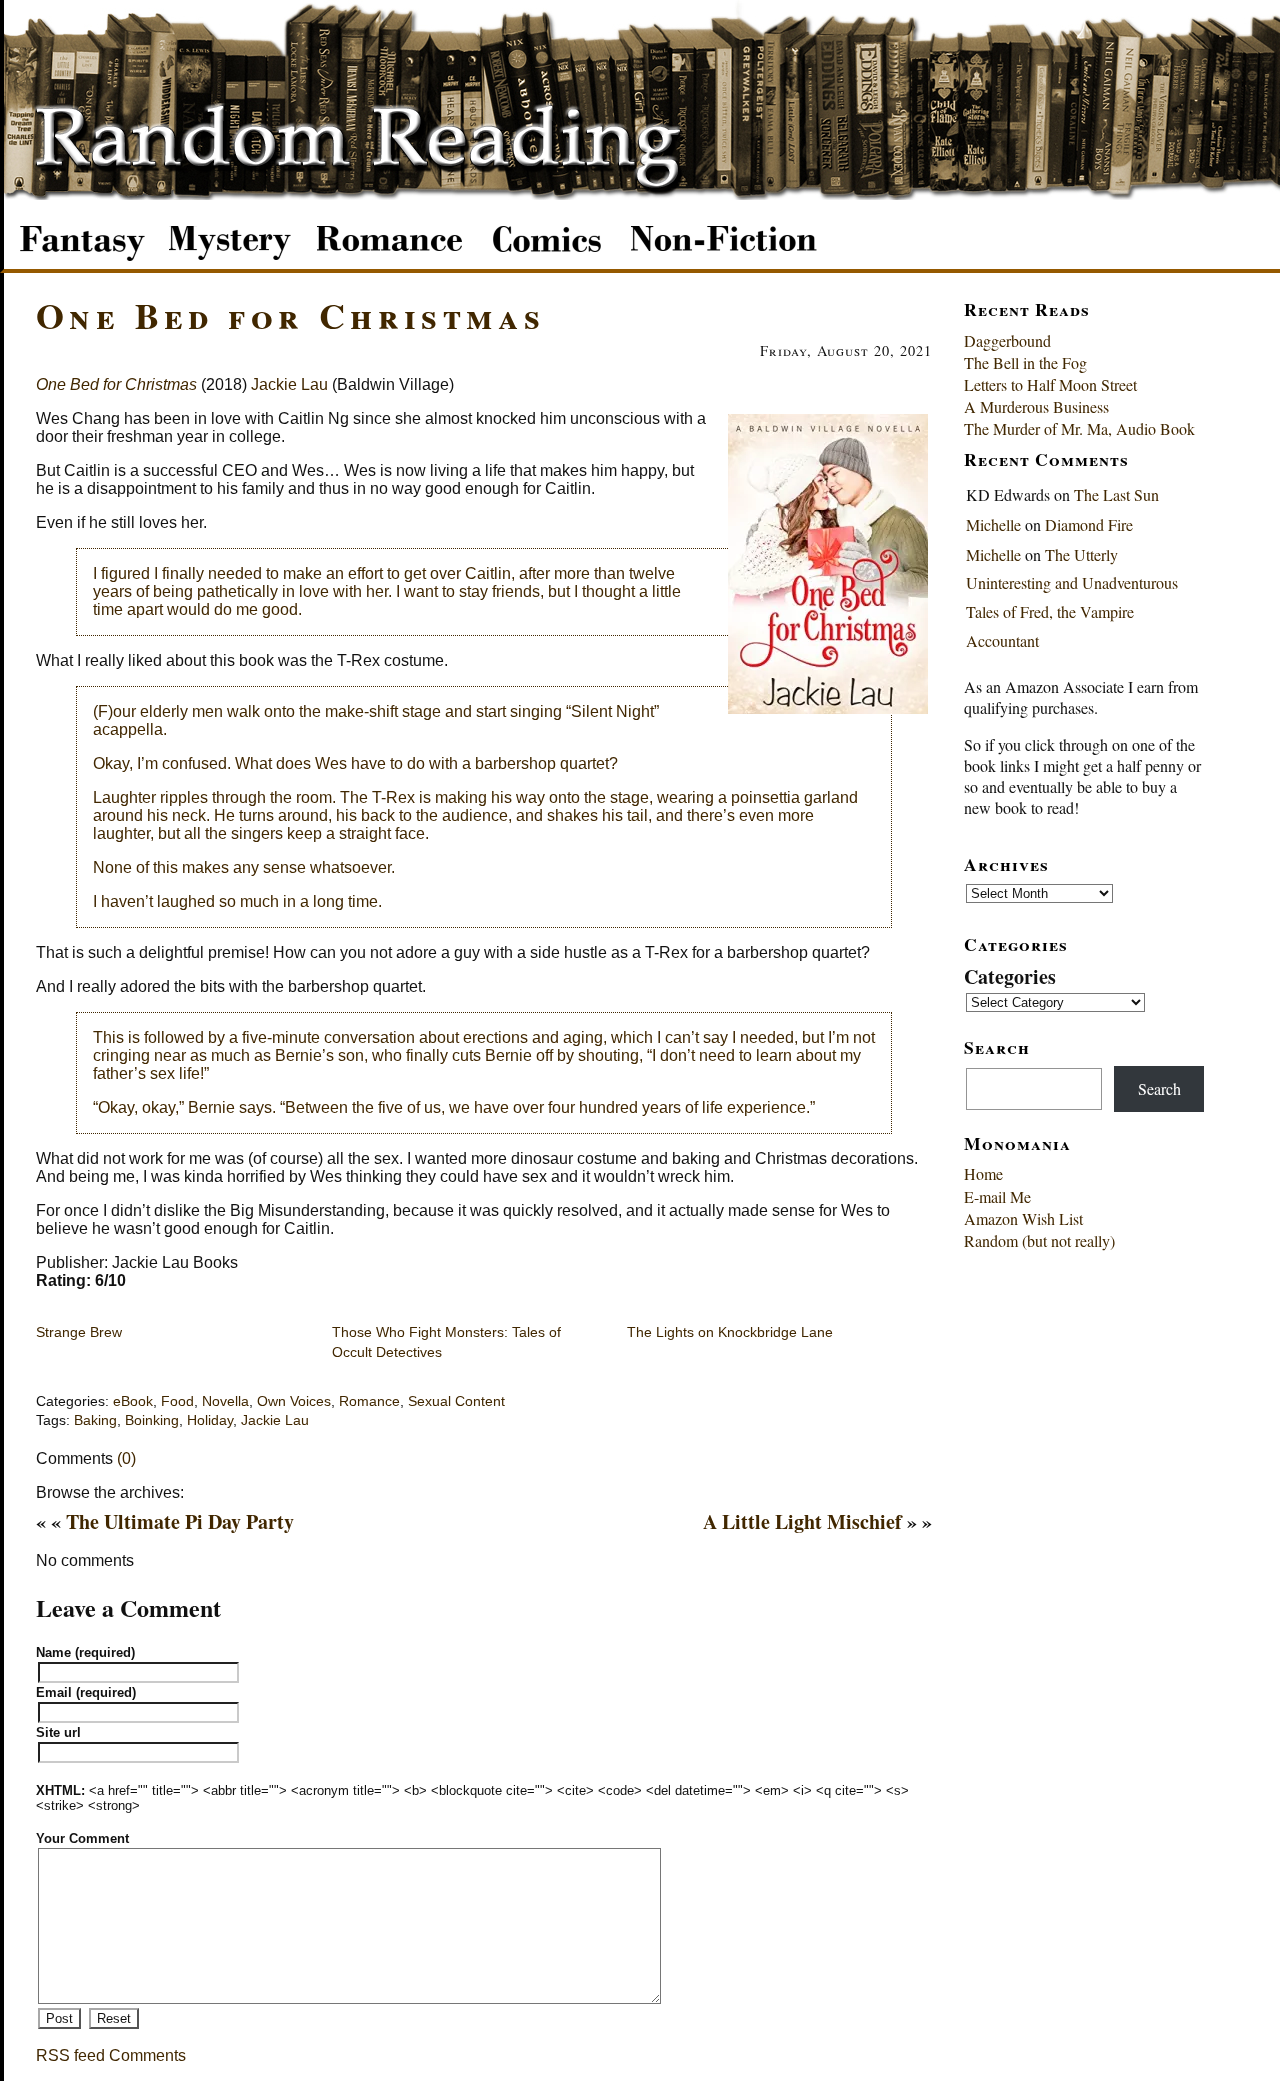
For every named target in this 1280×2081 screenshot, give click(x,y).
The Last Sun (1116, 494)
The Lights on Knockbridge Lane (730, 1332)
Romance (369, 1401)
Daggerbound (1007, 340)
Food (177, 1401)
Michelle (993, 524)
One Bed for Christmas (290, 315)
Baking (95, 1420)
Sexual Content (456, 1401)
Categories (1010, 976)
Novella (225, 1401)
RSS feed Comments (111, 2055)
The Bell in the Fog (1025, 362)
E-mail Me (997, 1196)
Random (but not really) (1039, 1240)
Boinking (152, 1420)
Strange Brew (79, 1332)
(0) (126, 1458)
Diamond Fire (1089, 524)
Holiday (210, 1420)
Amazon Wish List (1023, 1218)
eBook (133, 1401)
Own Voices (294, 1401)
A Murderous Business (1036, 406)
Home (983, 1173)
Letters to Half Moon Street (1050, 384)
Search (1159, 1088)
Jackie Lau (289, 384)
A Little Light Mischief (802, 1521)
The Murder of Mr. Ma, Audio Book (1079, 428)
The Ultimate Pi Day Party (180, 1521)
